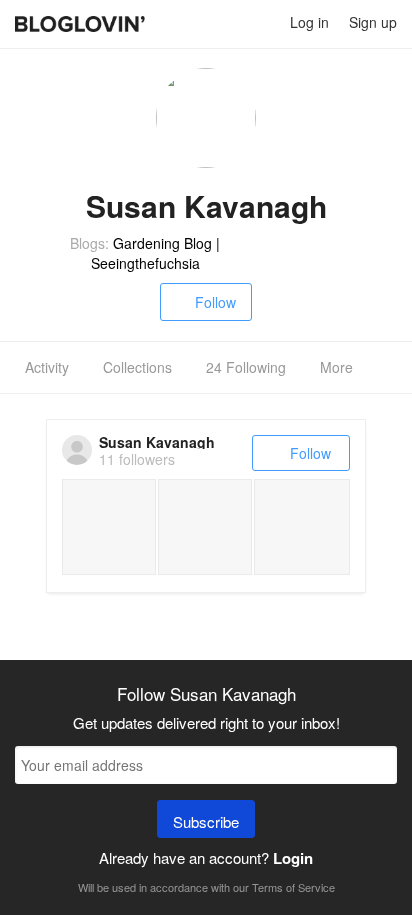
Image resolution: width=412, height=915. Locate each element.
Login (293, 858)
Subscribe (206, 821)
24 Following (246, 367)
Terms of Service (293, 887)
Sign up (373, 22)
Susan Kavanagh (157, 442)
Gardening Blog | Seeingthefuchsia (156, 253)
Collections (137, 367)
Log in (309, 22)
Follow (215, 302)
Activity (47, 367)
